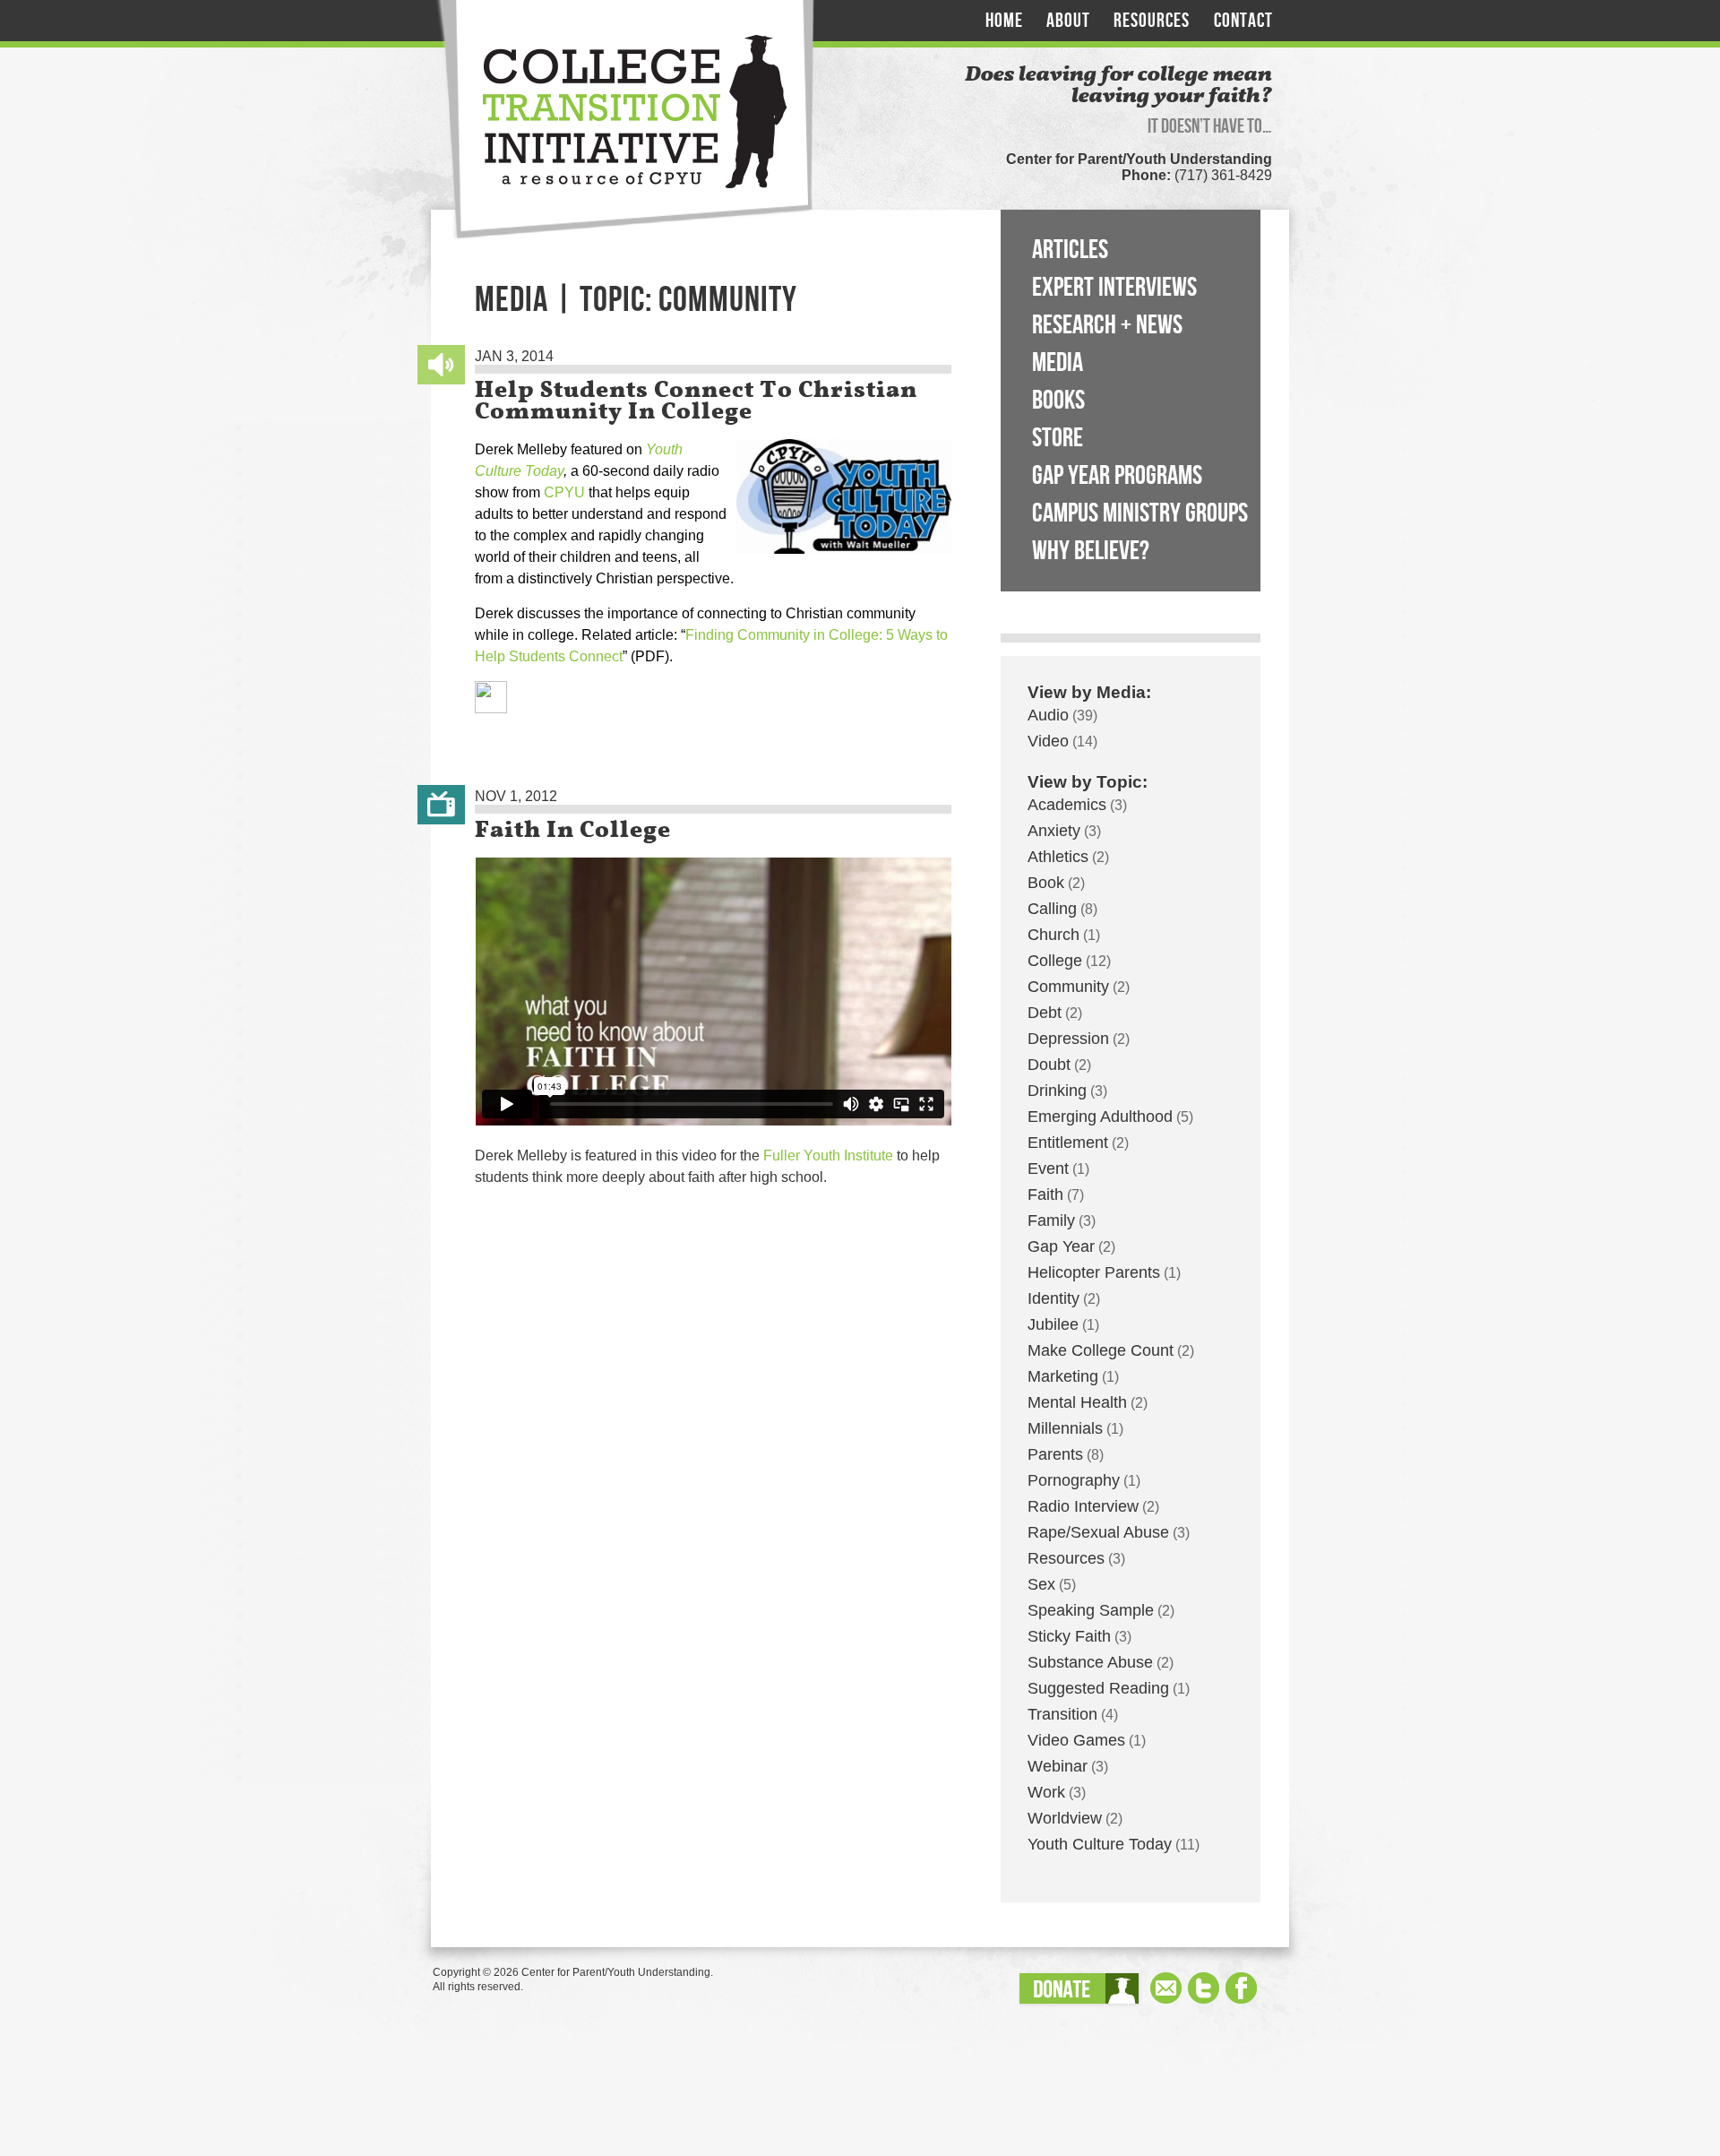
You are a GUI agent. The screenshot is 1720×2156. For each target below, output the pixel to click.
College (1055, 961)
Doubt (1049, 1065)
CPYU (564, 492)
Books (1058, 401)
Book (1046, 883)
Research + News (1107, 325)
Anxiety (1054, 831)
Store (1058, 438)
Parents (1055, 1454)
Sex (1041, 1584)
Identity (1053, 1298)
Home (1004, 21)
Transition (1062, 1714)
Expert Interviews (1114, 288)
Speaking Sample (1091, 1610)
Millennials (1065, 1428)
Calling (1052, 909)
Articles (1070, 250)
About (1068, 21)
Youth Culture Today (1100, 1844)
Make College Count (1101, 1350)
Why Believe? (1091, 551)
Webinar (1058, 1766)
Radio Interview (1083, 1506)
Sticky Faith (1069, 1636)
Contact (1243, 21)
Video (1048, 741)
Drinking (1057, 1091)
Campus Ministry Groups (1140, 513)
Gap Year (1061, 1246)
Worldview (1065, 1818)
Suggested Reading (1098, 1688)
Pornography (1074, 1480)
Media (1058, 363)
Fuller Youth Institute (828, 1156)
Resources (1152, 21)
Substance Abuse (1090, 1662)
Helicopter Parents (1094, 1272)
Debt (1045, 1013)
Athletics (1058, 857)
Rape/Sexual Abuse (1098, 1532)
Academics (1067, 805)
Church (1053, 935)
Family (1051, 1220)
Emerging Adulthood (1100, 1117)
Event (1048, 1169)
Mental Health (1077, 1402)
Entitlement (1068, 1143)
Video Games (1076, 1740)
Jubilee (1053, 1324)
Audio (1048, 715)
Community (1068, 987)
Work (1046, 1792)
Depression (1068, 1039)
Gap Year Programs (1117, 476)
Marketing (1063, 1376)
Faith (1045, 1194)
